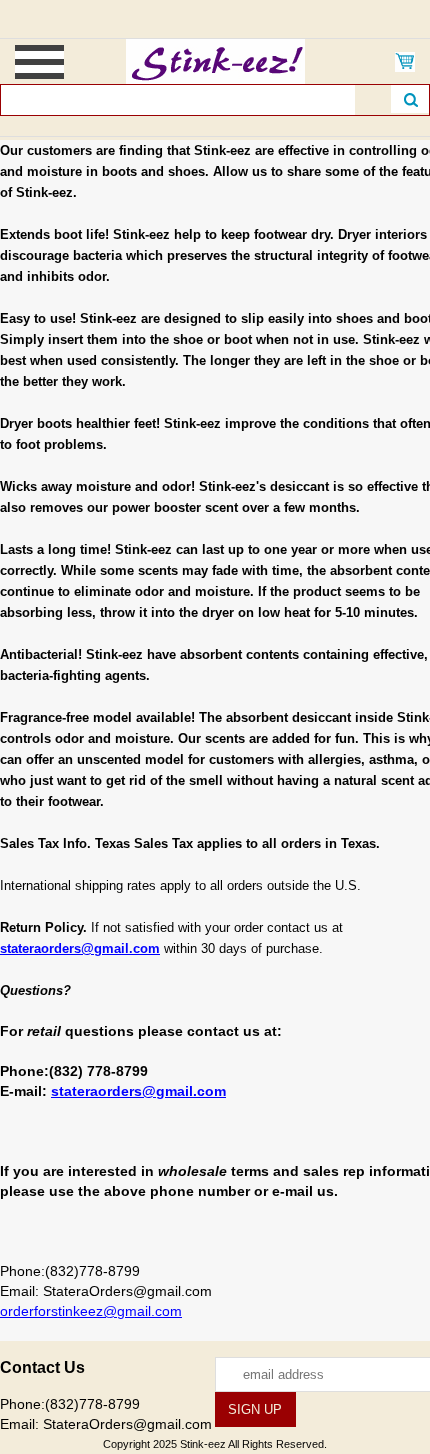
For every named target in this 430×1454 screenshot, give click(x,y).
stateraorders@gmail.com (80, 948)
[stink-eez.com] (215, 60)
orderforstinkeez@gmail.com (91, 1311)
